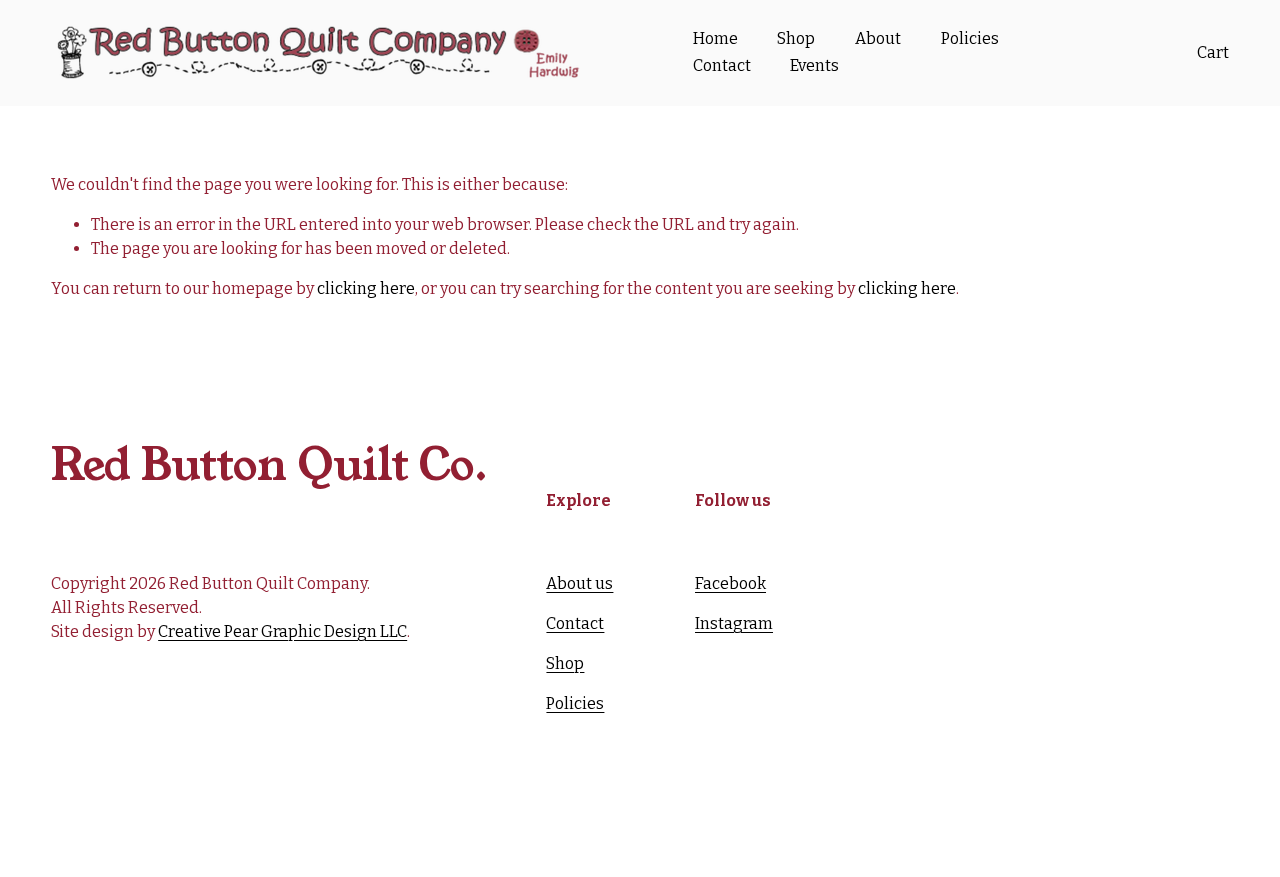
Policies (970, 38)
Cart (1213, 52)
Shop (796, 38)
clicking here (366, 288)
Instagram (734, 623)
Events (814, 65)
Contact (722, 65)
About (878, 38)
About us (579, 583)
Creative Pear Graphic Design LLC (282, 631)
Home (715, 38)
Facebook (730, 583)
